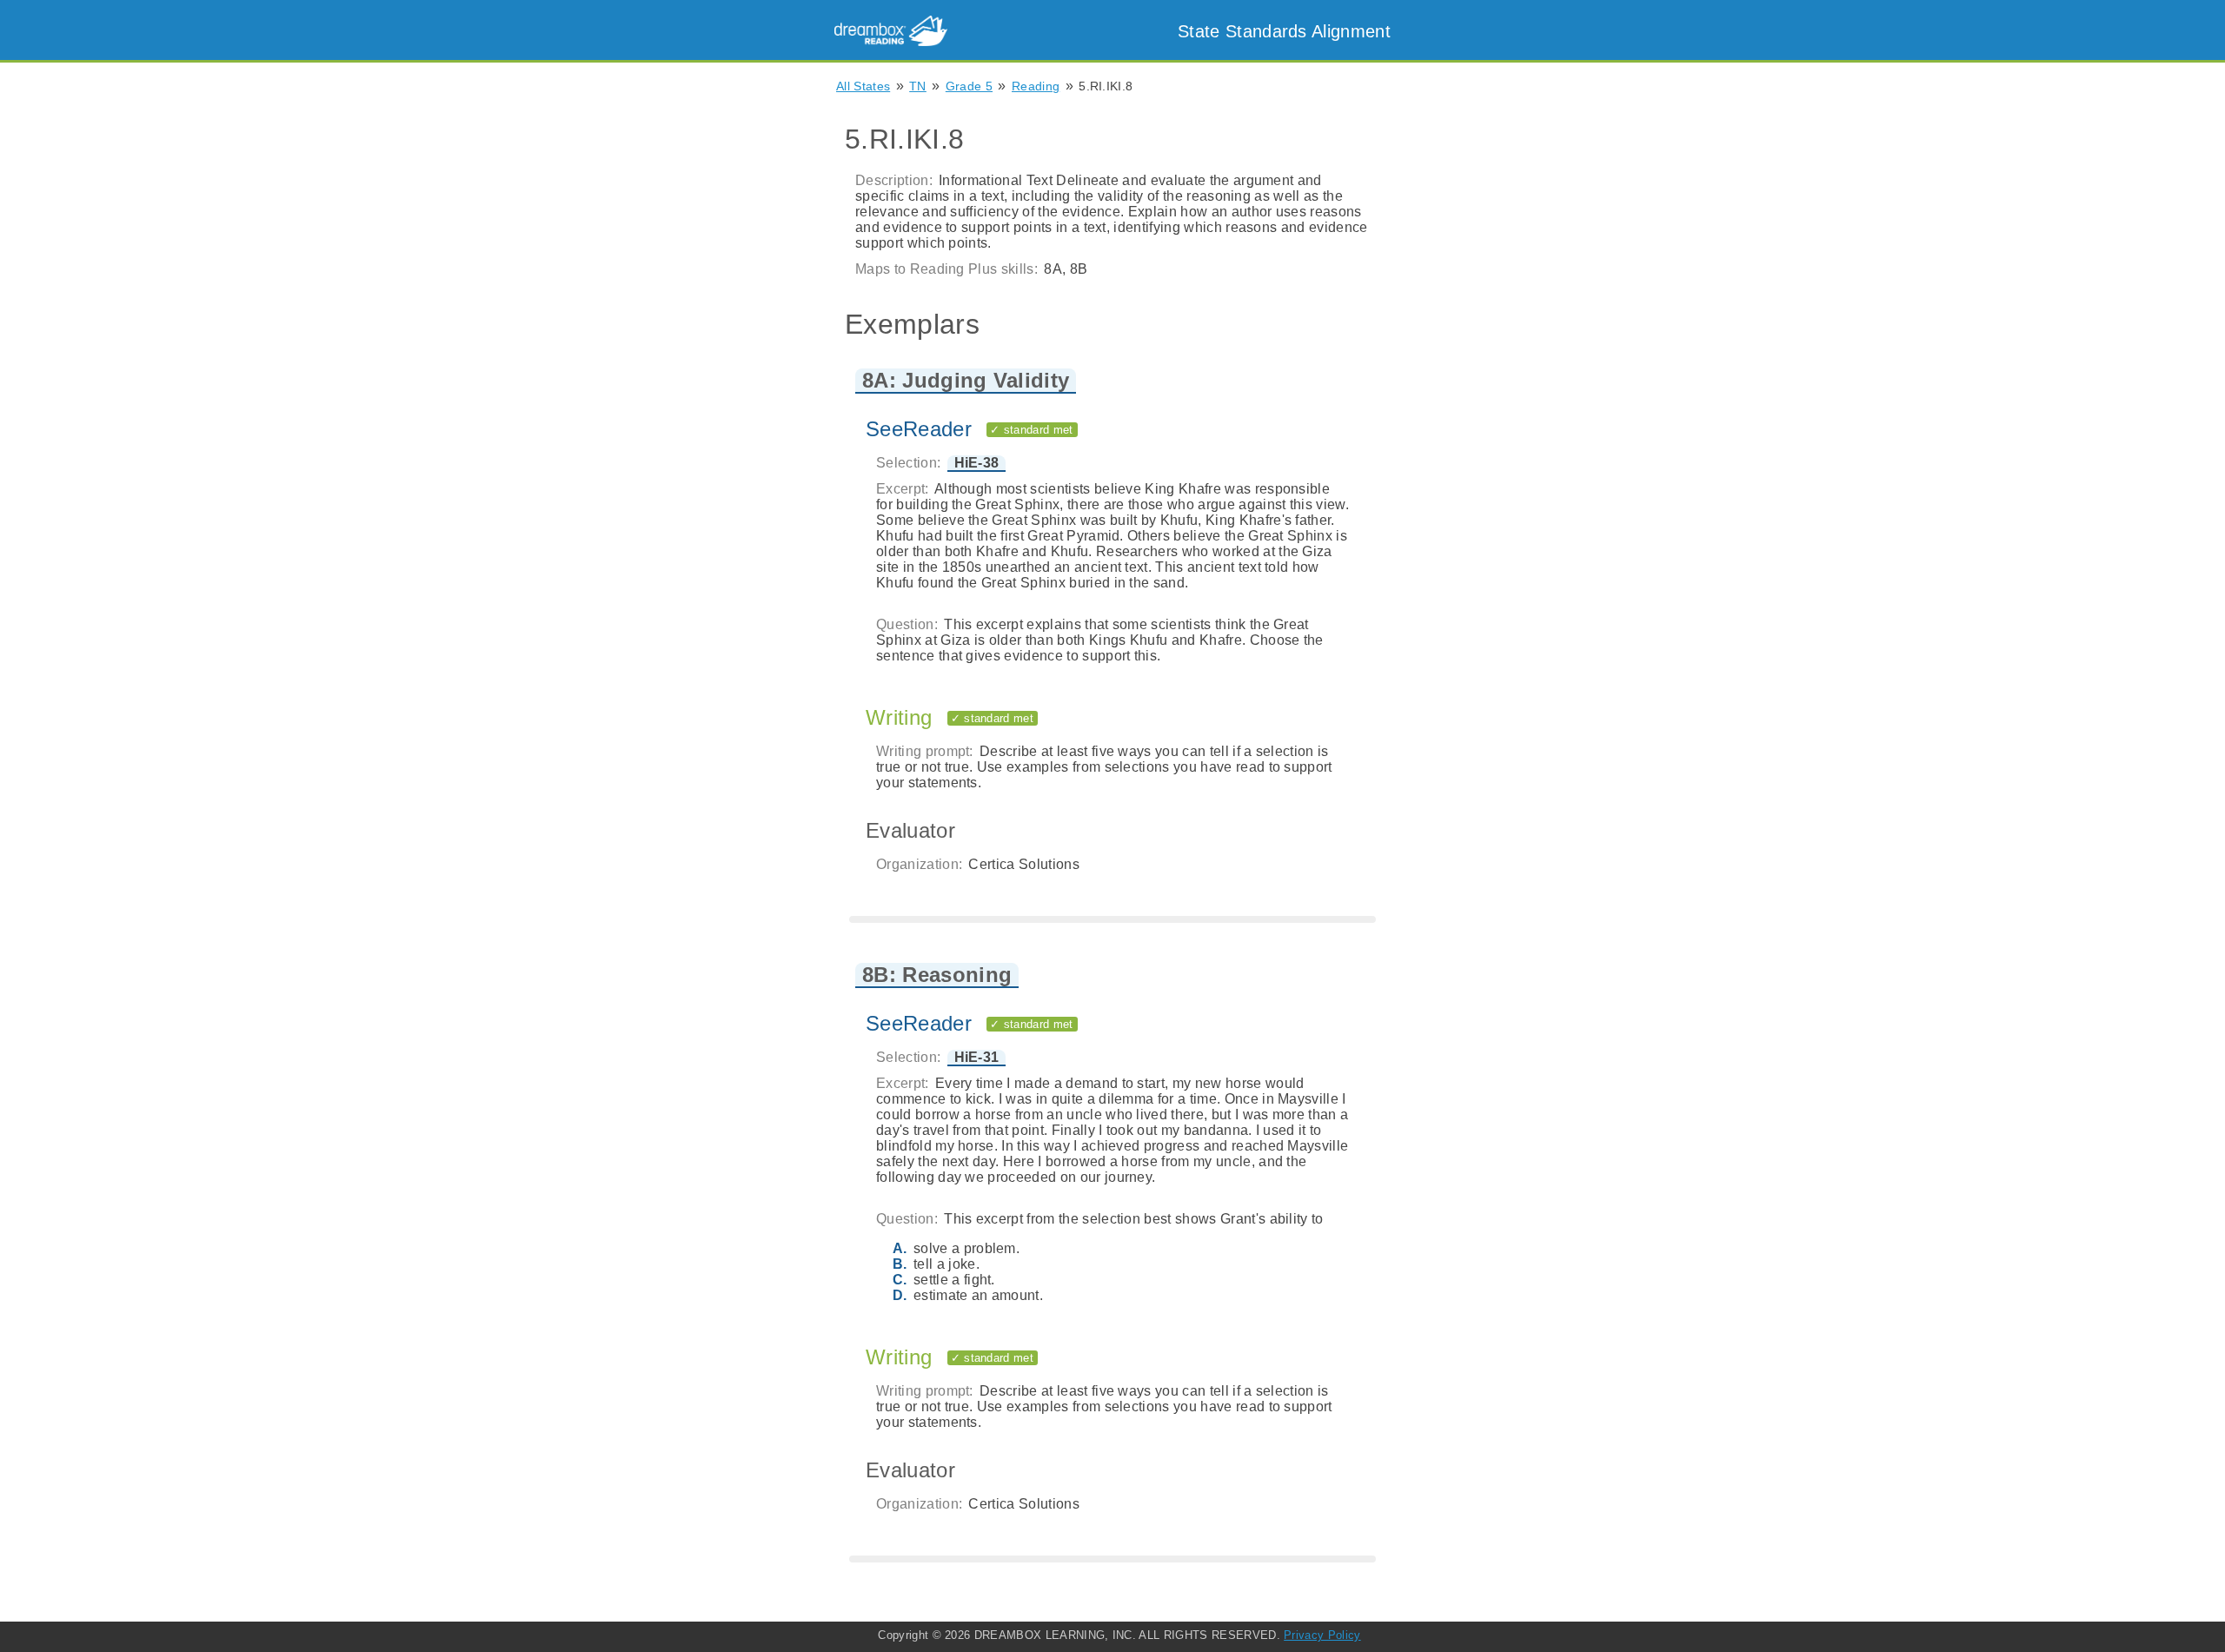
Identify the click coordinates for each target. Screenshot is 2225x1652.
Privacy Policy (1322, 1635)
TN (918, 86)
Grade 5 (969, 86)
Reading (1036, 86)
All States (863, 86)
